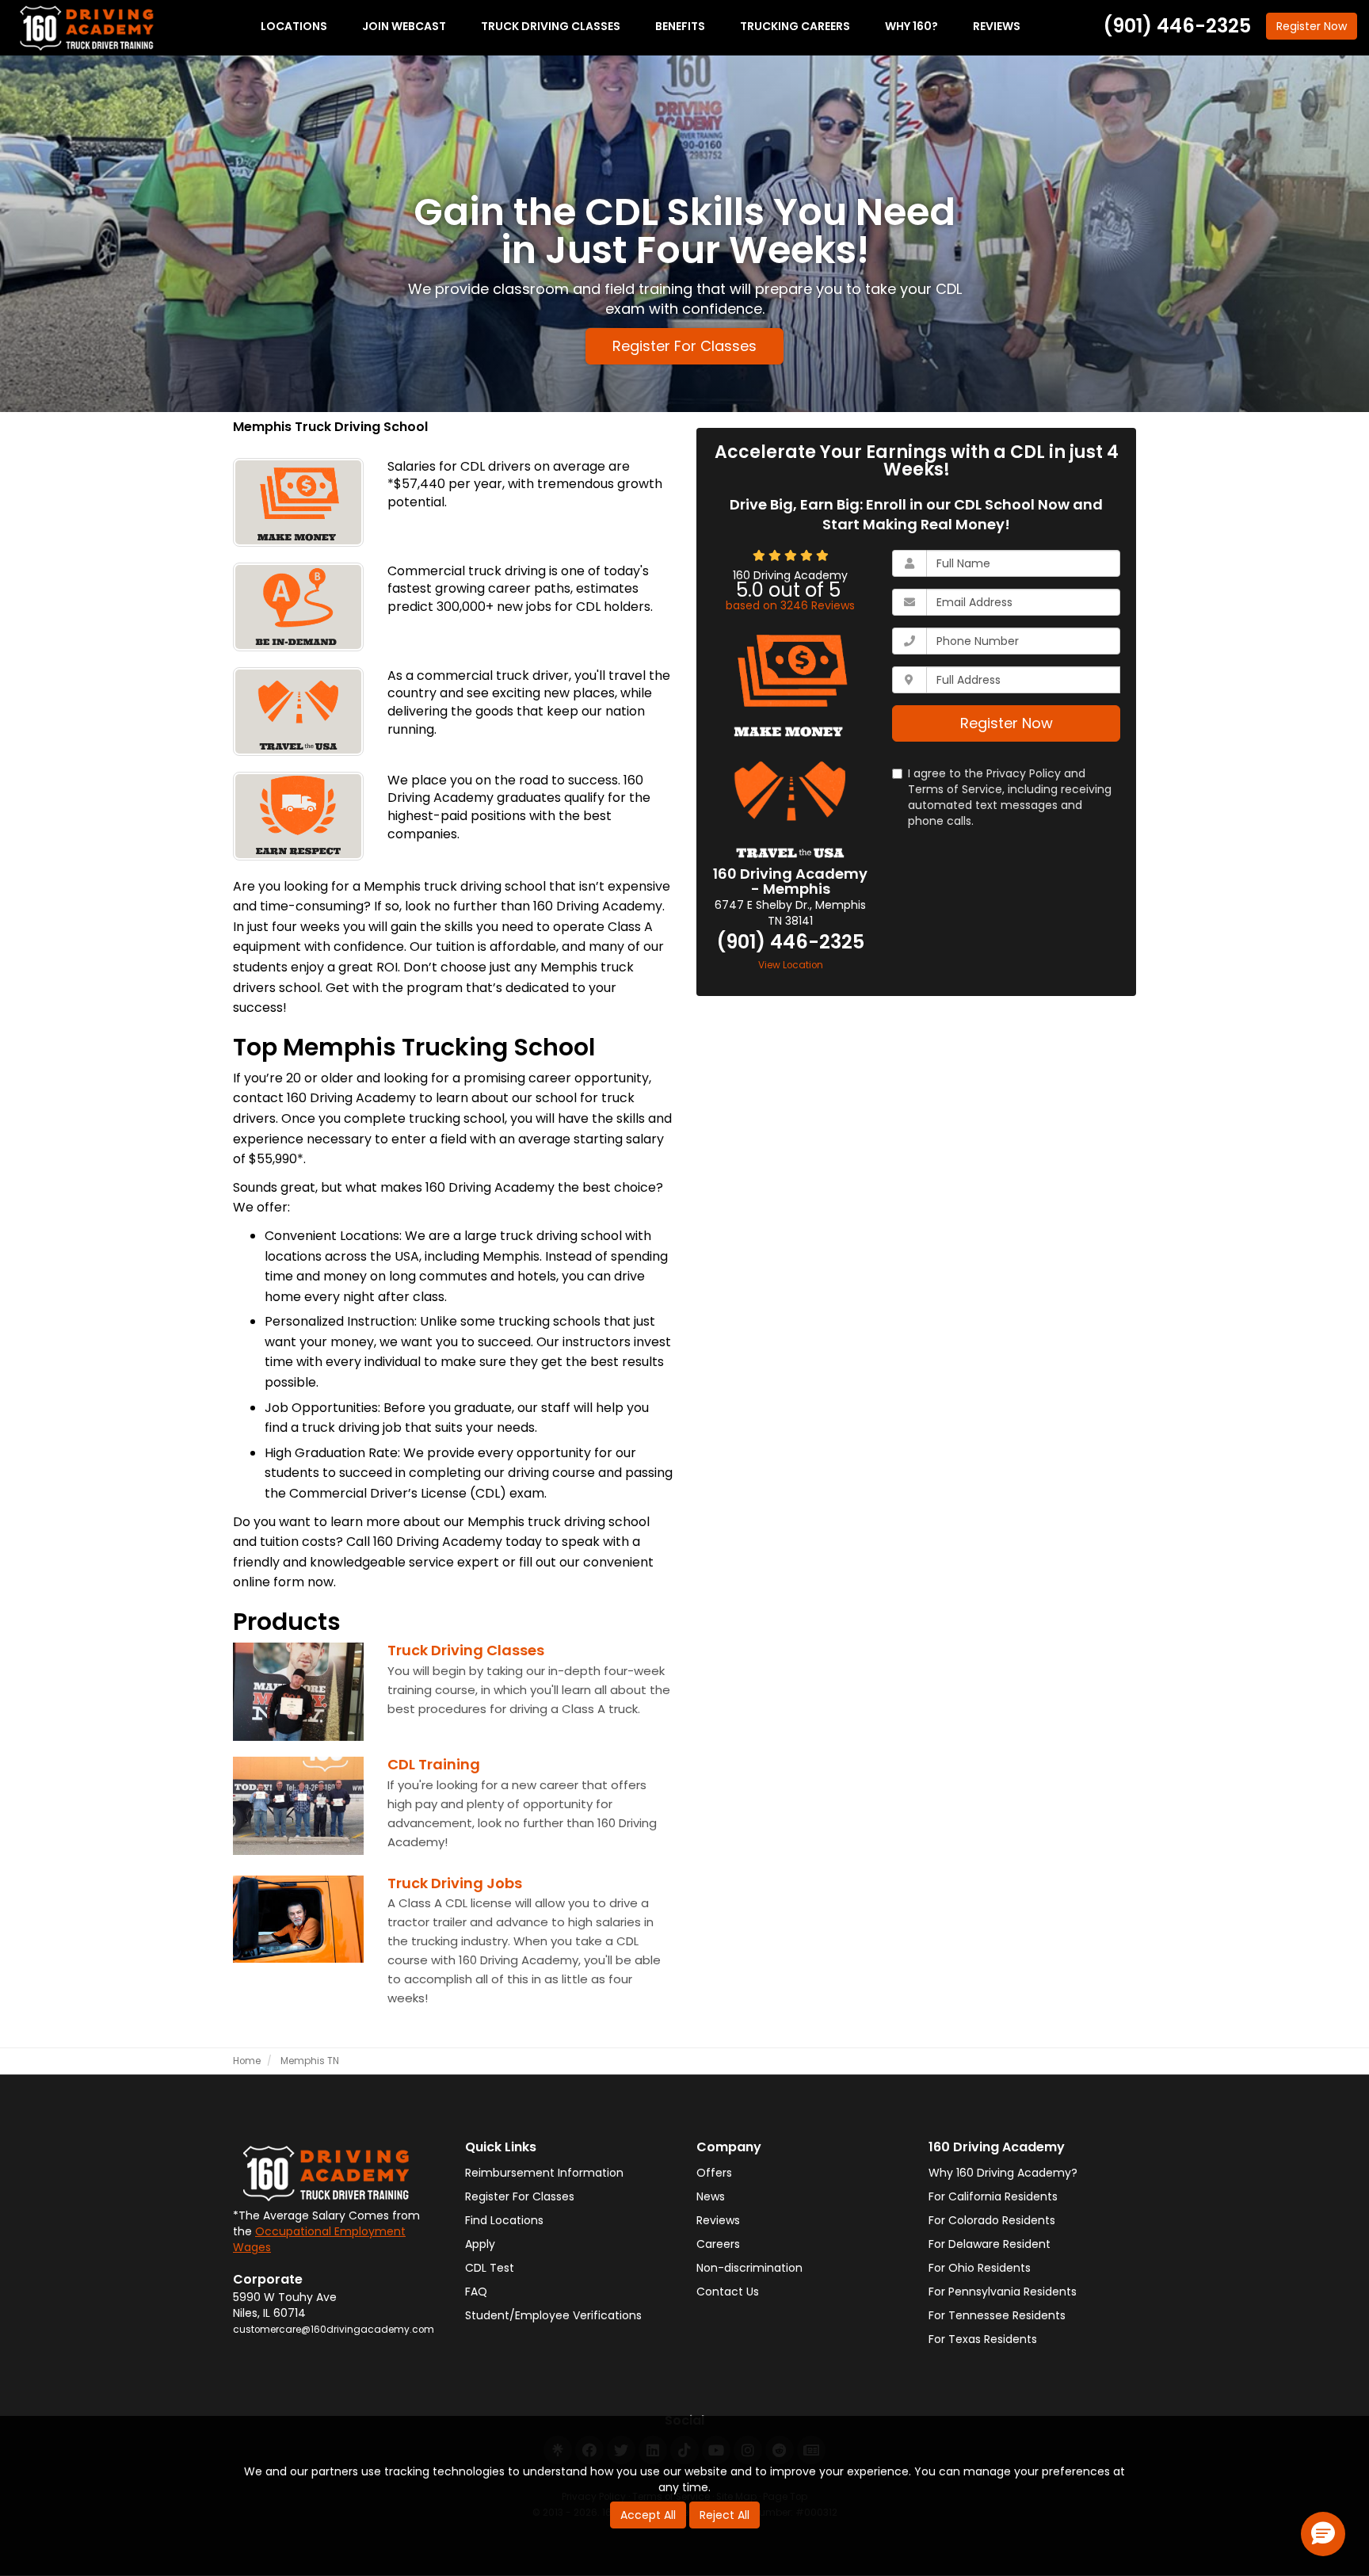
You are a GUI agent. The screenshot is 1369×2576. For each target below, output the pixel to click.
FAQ (476, 2292)
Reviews (718, 2220)
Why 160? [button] (911, 26)
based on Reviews (790, 605)
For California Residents (993, 2196)
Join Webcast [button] (404, 26)
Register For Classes (684, 346)
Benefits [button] (680, 26)
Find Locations (504, 2220)
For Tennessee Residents (997, 2315)
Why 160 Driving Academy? (1003, 2173)
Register (1312, 26)
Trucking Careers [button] (795, 26)
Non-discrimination (749, 2268)
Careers (718, 2244)
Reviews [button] (997, 26)
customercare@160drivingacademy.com (334, 2330)
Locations (294, 26)
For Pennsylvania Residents (1003, 2292)
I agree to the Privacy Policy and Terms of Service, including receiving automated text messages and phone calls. (1010, 797)
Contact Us (728, 2292)
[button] (1323, 2534)
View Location (791, 965)
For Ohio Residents (980, 2268)
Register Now (1007, 723)
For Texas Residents (983, 2339)
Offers (714, 2173)
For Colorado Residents (992, 2220)
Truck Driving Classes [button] (551, 26)
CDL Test (490, 2268)
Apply (480, 2244)
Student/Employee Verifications (553, 2315)
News (711, 2196)
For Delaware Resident (990, 2244)
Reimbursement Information (544, 2173)
